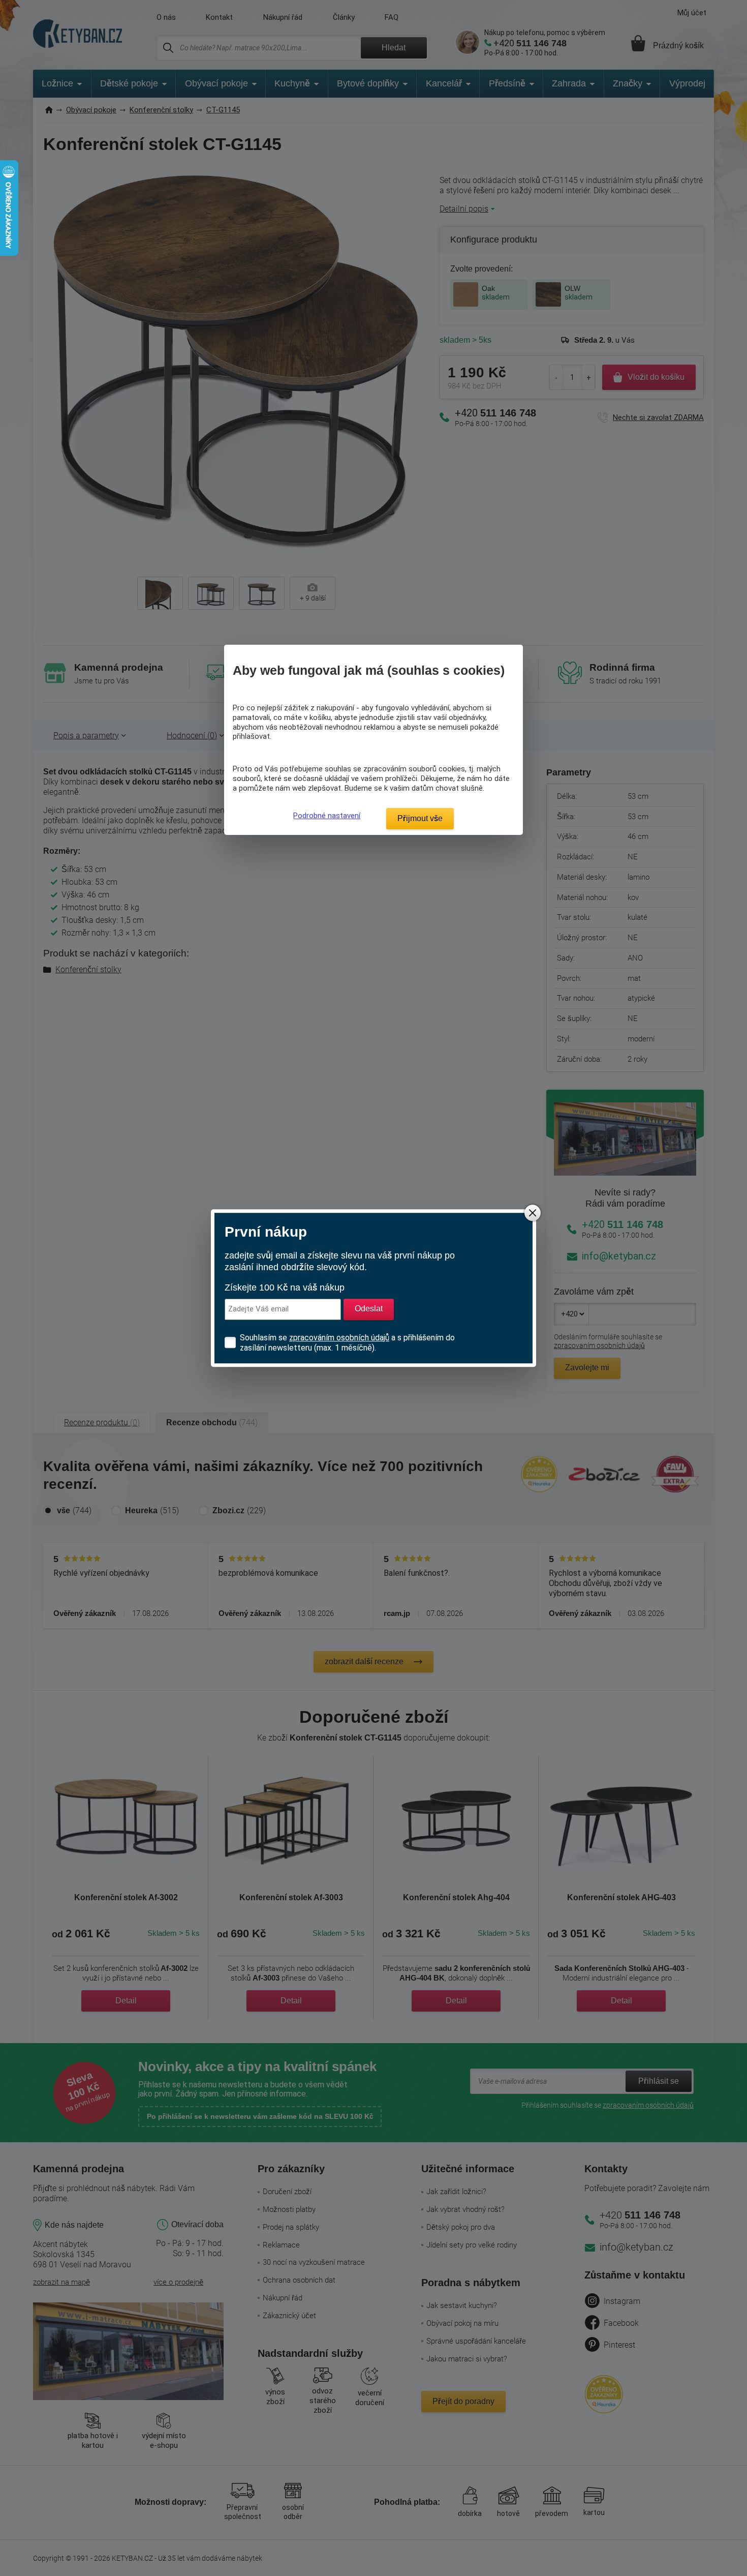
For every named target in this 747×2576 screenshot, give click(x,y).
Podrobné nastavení (327, 816)
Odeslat (369, 1309)
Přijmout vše (420, 818)
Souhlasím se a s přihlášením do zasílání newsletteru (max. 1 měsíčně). (347, 1343)
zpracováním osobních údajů (339, 1338)
